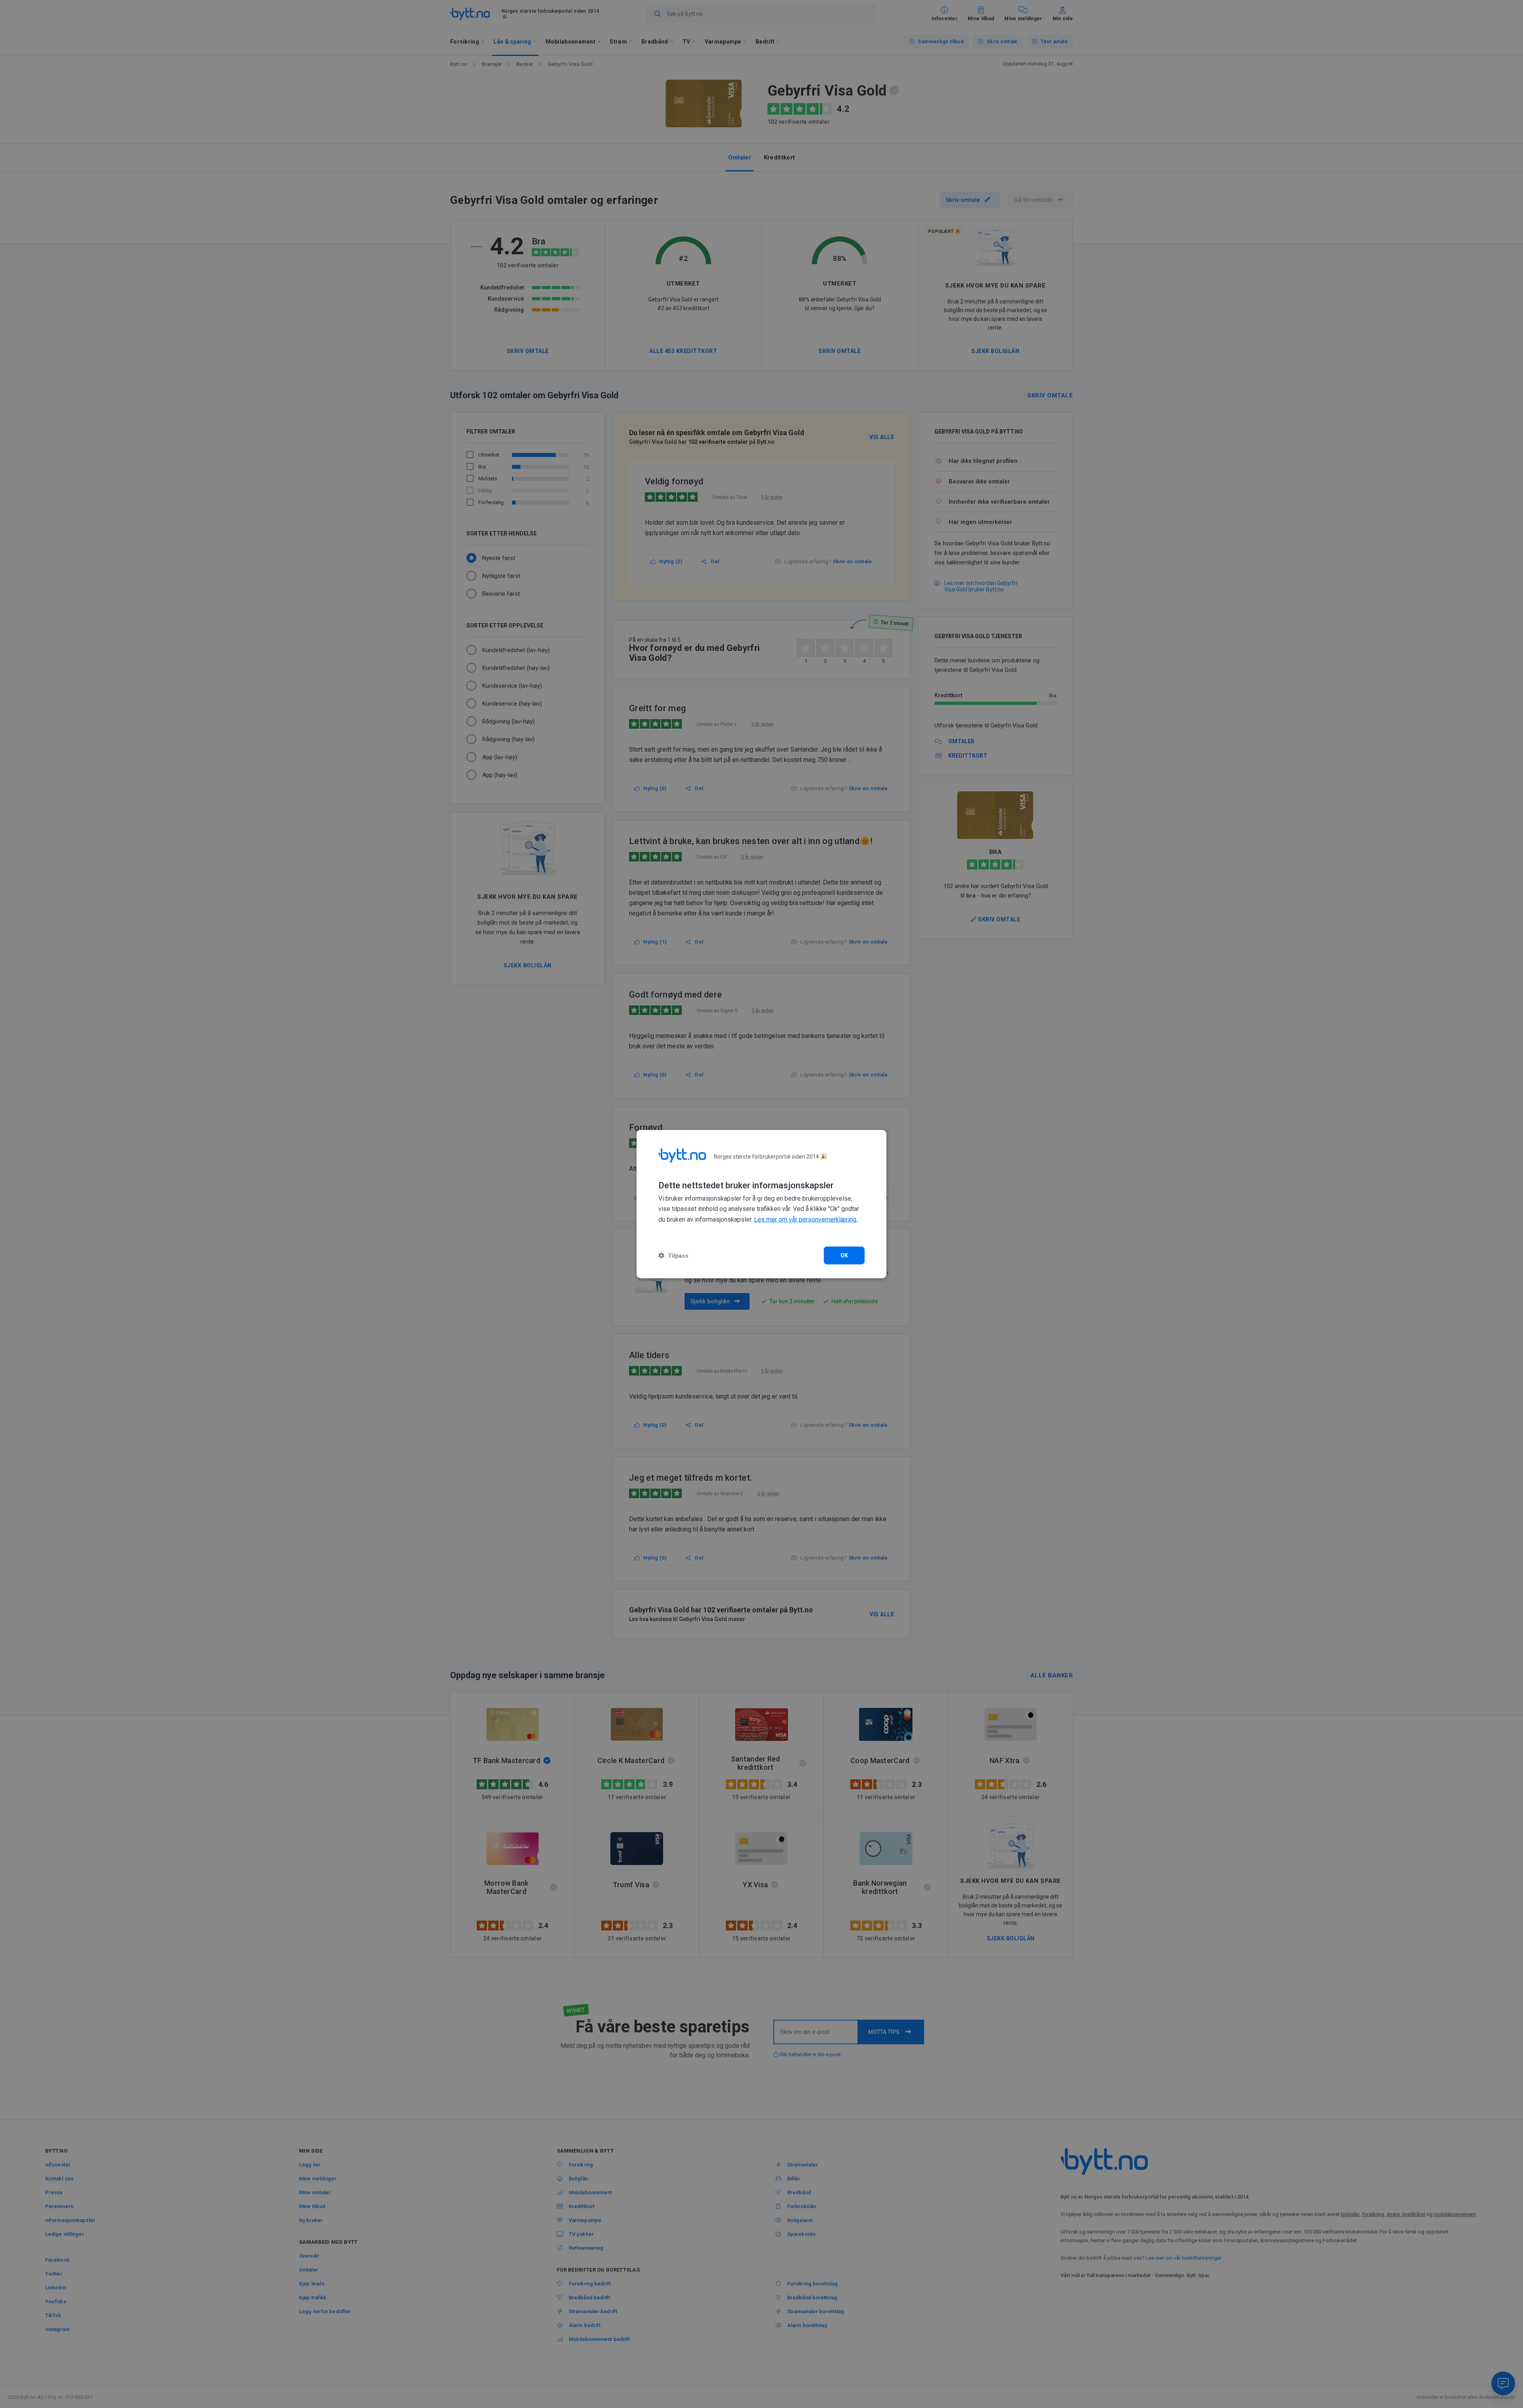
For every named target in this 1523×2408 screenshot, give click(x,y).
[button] (673, 1256)
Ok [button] (844, 1255)
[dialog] (761, 1204)
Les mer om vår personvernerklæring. (806, 1219)
